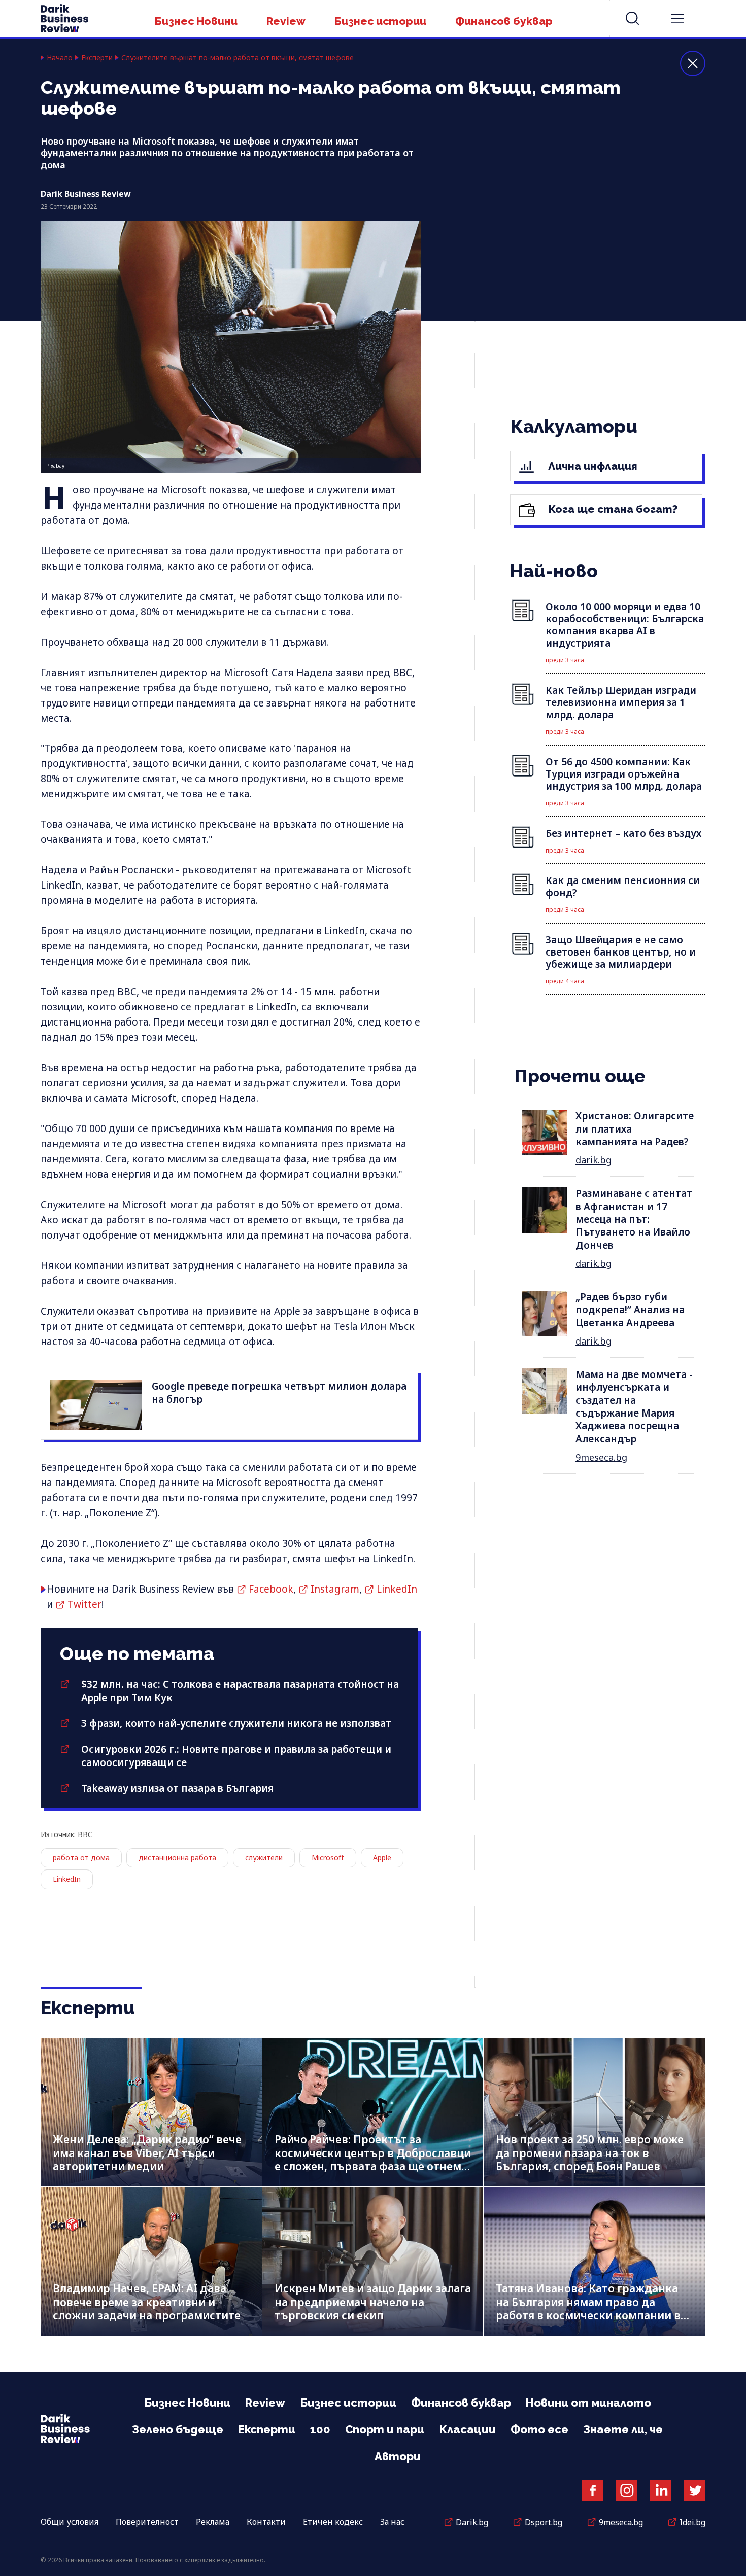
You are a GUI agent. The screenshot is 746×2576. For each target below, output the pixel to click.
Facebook (271, 1589)
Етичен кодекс (333, 2522)
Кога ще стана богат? (612, 509)
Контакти (266, 2522)
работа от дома (81, 1858)
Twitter (84, 1604)
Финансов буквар (504, 21)
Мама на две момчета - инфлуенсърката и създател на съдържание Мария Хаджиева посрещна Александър (634, 1407)
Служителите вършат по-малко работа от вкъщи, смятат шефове (238, 58)
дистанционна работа (177, 1858)
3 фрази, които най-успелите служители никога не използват (236, 1723)
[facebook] (593, 2490)
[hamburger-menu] (677, 18)
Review (286, 21)
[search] (632, 18)
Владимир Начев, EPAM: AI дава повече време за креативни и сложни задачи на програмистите (147, 2302)
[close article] (693, 63)
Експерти (97, 58)
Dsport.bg (544, 2522)
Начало (60, 58)
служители (264, 1858)
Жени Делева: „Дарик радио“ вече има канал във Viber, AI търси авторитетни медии (147, 2153)
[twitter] (695, 2490)
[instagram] (627, 2490)
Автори (398, 2456)
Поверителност (147, 2522)
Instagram (335, 1589)
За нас (392, 2522)
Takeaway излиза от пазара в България (177, 1788)
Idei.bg (692, 2522)
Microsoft (328, 1858)
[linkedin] (661, 2490)
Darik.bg (472, 2522)
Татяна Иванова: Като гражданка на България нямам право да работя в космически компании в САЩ (588, 2309)
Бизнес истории (380, 21)
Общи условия (70, 2522)
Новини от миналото (588, 2403)
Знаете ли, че (623, 2429)
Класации (467, 2429)
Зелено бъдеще (178, 2429)
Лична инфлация (591, 466)
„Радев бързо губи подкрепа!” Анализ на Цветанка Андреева (630, 1310)
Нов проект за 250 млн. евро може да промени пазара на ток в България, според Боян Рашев (590, 2153)
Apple (382, 1858)
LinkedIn (397, 1589)
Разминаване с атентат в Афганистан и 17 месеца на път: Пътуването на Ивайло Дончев (634, 1219)
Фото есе (539, 2429)
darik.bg (594, 1160)
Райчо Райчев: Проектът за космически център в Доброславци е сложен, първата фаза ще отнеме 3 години (373, 2160)
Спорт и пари (385, 2429)
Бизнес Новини (196, 21)
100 (320, 2429)
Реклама (213, 2522)
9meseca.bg (601, 1457)
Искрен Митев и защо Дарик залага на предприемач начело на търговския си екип (373, 2302)
